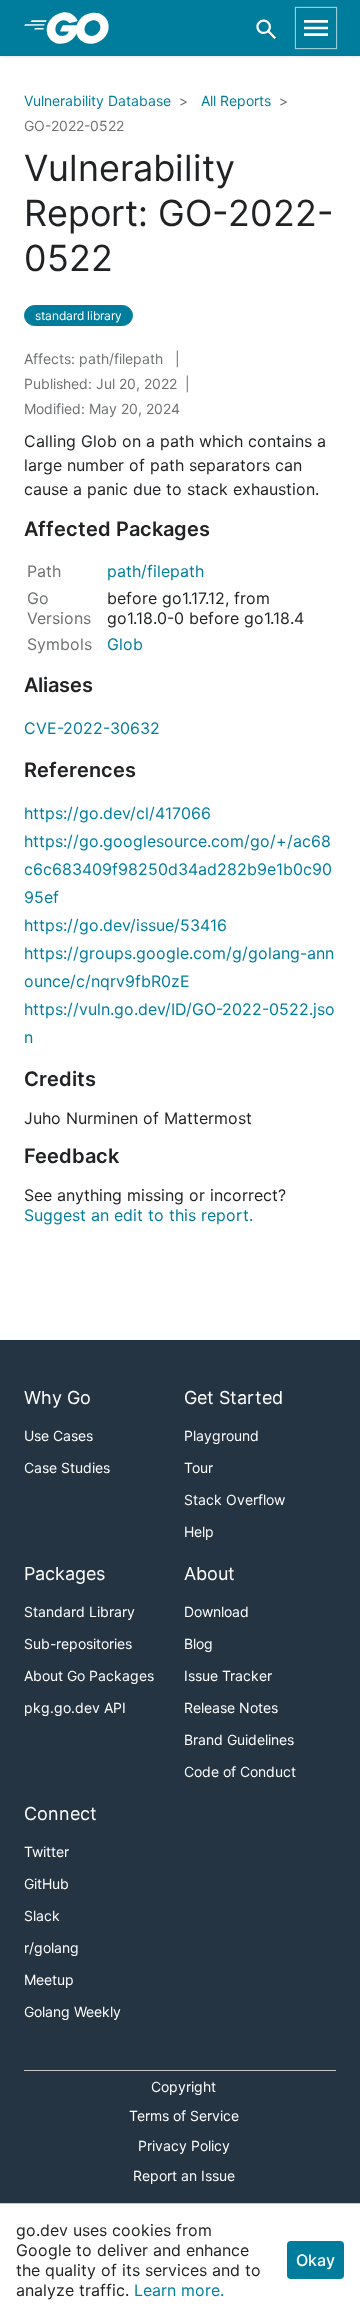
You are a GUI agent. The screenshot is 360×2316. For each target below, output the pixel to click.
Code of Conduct (240, 1771)
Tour (198, 1467)
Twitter (46, 1851)
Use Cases (58, 1435)
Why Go (57, 1397)
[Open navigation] (316, 28)
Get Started (233, 1397)
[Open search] (266, 28)
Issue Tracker (228, 1675)
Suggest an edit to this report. (138, 1215)
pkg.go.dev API (75, 1707)
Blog (198, 1643)
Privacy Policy (184, 2145)
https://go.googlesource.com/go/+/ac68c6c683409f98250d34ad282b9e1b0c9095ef (178, 869)
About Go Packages (89, 1675)
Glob (125, 644)
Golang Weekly (72, 2011)
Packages (64, 1573)
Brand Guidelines (239, 1739)
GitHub (46, 1883)
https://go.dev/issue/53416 (125, 925)
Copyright (183, 2086)
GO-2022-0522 (74, 125)
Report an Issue (184, 2175)
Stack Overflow (234, 1499)
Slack (42, 1915)
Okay (315, 2260)
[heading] (84, 28)
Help (199, 1531)
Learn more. (179, 2290)
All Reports (236, 100)
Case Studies (67, 1467)
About (209, 1573)
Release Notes (231, 1707)
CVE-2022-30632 (92, 728)
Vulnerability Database (97, 100)
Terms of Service (184, 2115)
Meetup (49, 1979)
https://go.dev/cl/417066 (117, 813)
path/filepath (155, 571)
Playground (221, 1435)
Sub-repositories (78, 1643)
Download (216, 1611)
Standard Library (79, 1611)
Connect (60, 1813)
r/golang (51, 1947)
